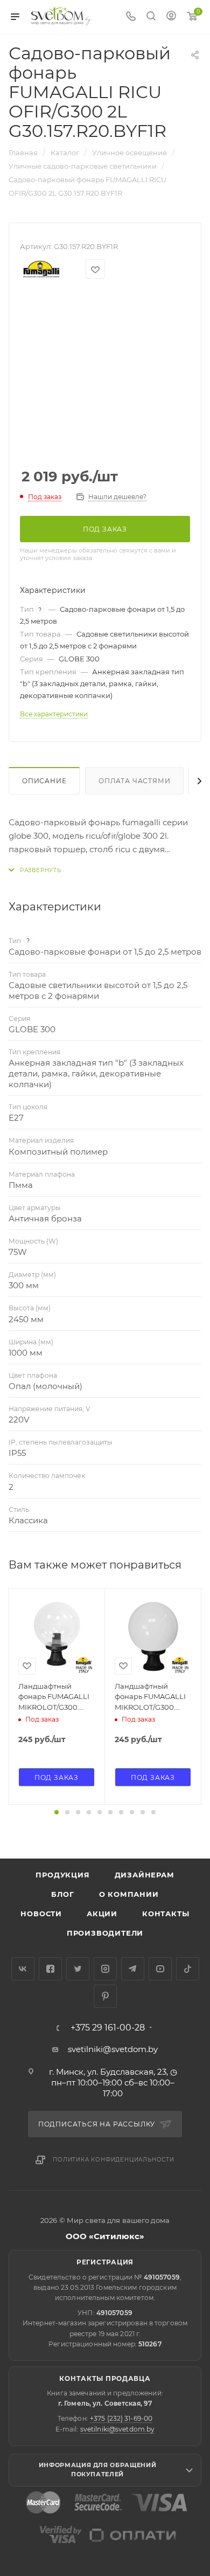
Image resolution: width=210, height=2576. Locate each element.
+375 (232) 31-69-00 (121, 2418)
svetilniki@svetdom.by (113, 2049)
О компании (129, 1894)
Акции (102, 1914)
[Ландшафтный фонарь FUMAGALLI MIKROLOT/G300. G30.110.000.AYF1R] (153, 1636)
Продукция (62, 1875)
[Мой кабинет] (171, 17)
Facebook (50, 1969)
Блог (62, 1894)
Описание (44, 781)
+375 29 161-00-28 (108, 2028)
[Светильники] (61, 16)
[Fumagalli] (41, 269)
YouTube (160, 1969)
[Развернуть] (35, 870)
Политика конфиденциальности (114, 2160)
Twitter (78, 1969)
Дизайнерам (145, 1875)
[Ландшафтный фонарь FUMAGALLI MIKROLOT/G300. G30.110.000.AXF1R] (57, 1636)
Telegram (133, 1969)
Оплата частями (134, 781)
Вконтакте (23, 1969)
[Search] (151, 17)
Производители (105, 1933)
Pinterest (105, 1996)
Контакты (166, 1914)
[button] (57, 1812)
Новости (41, 1914)
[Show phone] (131, 17)
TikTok (188, 1969)
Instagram (105, 1969)
